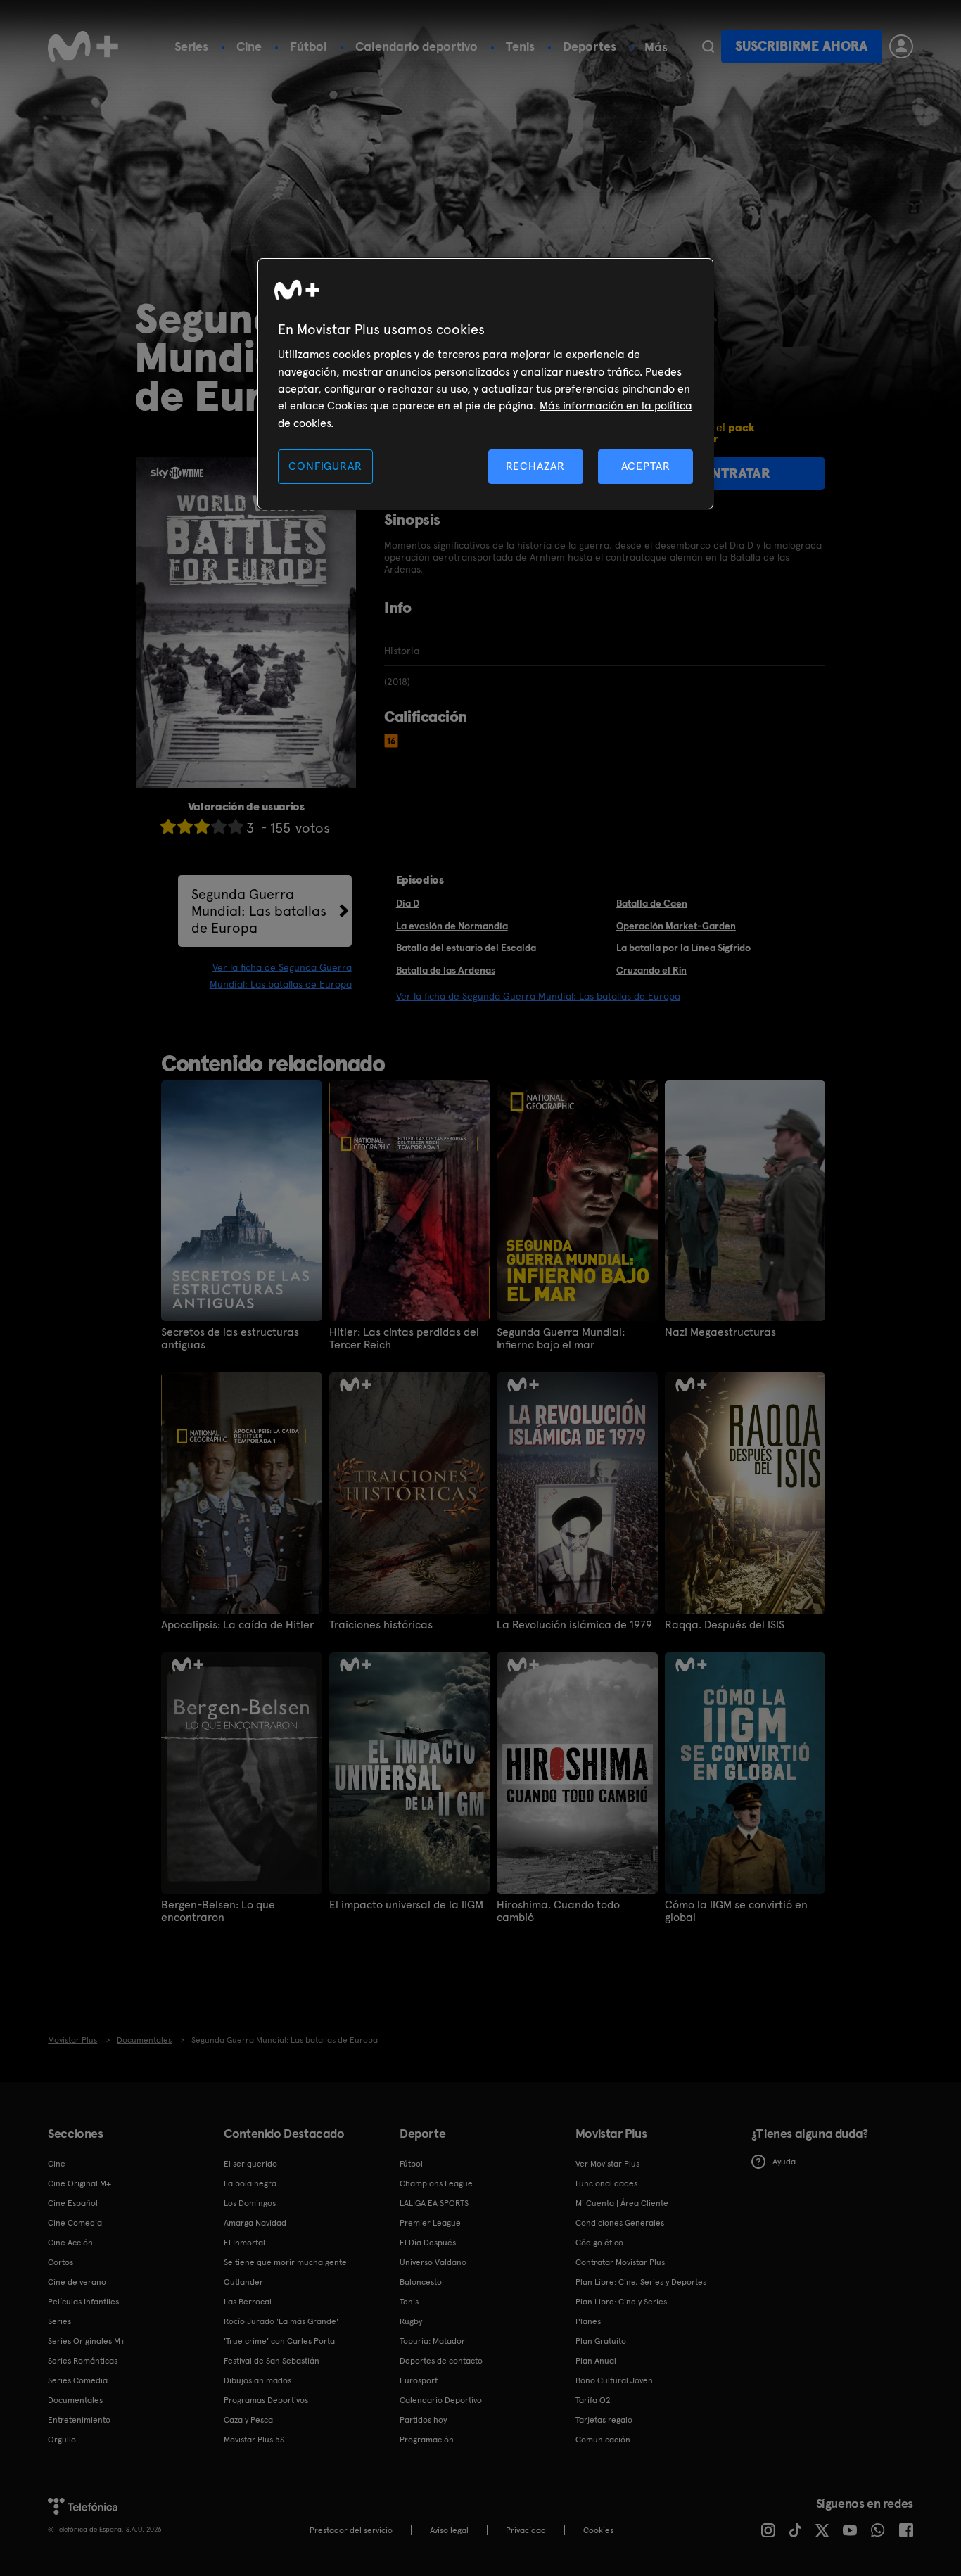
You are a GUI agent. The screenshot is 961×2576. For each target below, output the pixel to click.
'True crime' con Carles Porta (279, 2341)
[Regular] (202, 826)
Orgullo (62, 2440)
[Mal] (185, 826)
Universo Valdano (433, 2262)
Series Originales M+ (87, 2341)
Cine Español (73, 2203)
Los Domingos (250, 2203)
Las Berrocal (248, 2302)
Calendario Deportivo (441, 2400)
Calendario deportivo (416, 46)
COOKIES (598, 2530)
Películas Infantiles (83, 2302)
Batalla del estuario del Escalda (466, 948)
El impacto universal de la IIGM (406, 1905)
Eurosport (419, 2380)
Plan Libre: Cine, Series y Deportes (641, 2282)
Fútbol (308, 46)
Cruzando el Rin (651, 970)
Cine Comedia (75, 2223)
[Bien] (219, 826)
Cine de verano (77, 2282)
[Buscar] (708, 46)
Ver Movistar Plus (607, 2164)
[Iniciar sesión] (901, 46)
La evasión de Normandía (452, 926)
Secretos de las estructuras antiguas (230, 1339)
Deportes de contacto (441, 2361)
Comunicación (603, 2440)
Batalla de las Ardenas (446, 970)
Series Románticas (83, 2361)
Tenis (520, 46)
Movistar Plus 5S (254, 2440)
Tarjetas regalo (604, 2420)
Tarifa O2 (593, 2400)
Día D (408, 903)
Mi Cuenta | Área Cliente (622, 2203)
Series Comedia (78, 2380)
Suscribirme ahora (801, 46)
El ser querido (250, 2164)
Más (656, 47)
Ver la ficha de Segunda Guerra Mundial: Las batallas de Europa (538, 996)
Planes (588, 2321)
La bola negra (250, 2183)
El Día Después (428, 2243)
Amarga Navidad (255, 2223)
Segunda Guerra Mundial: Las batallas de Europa (259, 911)
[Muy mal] (168, 826)
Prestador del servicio (351, 2530)
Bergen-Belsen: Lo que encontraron (218, 1911)
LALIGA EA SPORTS (434, 2203)
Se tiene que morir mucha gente (285, 2262)
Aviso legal (449, 2530)
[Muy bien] (236, 826)
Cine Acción (70, 2243)
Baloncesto (421, 2282)
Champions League (436, 2183)
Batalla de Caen (652, 903)
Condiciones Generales (620, 2223)
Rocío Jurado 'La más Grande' (281, 2321)
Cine (249, 46)
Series (191, 46)
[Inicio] (83, 46)
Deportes (590, 46)
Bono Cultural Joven (614, 2380)
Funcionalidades (606, 2183)
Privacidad (526, 2530)
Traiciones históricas (381, 1625)
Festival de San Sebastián (272, 2361)
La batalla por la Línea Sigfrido (683, 948)
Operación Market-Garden (676, 926)
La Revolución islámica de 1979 (574, 1625)
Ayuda (784, 2162)
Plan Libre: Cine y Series (621, 2302)
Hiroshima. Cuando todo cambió (558, 1911)
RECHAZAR (535, 466)
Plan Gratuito (601, 2341)
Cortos (61, 2262)
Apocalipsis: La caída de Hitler (237, 1625)
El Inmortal (244, 2243)
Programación (427, 2440)
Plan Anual (596, 2361)
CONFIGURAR (325, 466)
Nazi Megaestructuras (720, 1332)
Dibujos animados (257, 2380)
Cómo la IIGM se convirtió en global (736, 1911)
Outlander (243, 2282)
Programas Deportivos (266, 2400)
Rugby (411, 2321)
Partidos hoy (423, 2420)
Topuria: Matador (432, 2341)
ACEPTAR (646, 466)
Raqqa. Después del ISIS (725, 1625)
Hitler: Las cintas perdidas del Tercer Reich (404, 1339)
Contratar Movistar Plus (620, 2262)
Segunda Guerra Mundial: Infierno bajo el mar (561, 1339)
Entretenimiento (79, 2420)
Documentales (75, 2400)
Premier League (430, 2223)
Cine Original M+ (79, 2183)
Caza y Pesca (248, 2420)
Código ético (599, 2243)
